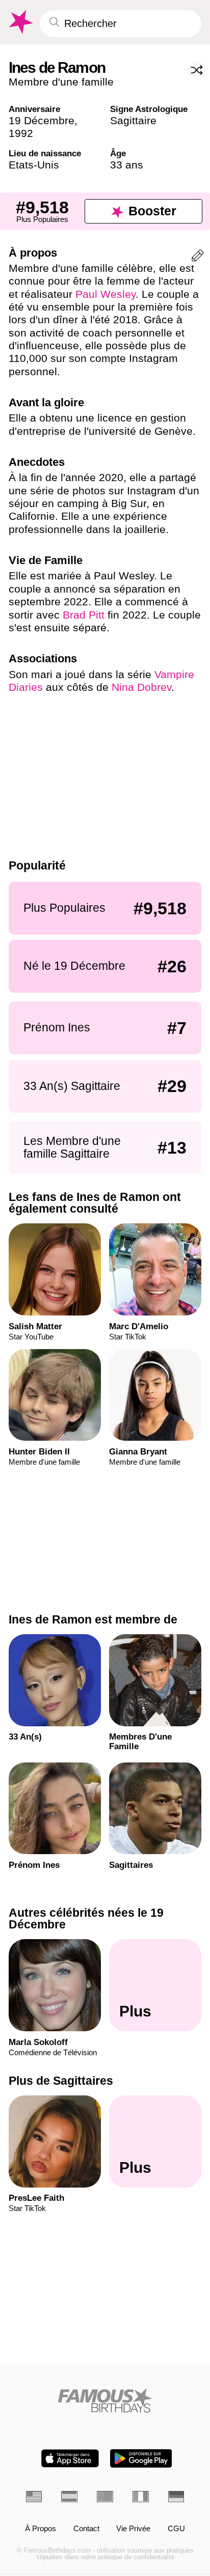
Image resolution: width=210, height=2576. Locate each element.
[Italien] (141, 2496)
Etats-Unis (34, 165)
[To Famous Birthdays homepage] (20, 22)
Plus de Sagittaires (61, 2081)
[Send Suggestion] (198, 257)
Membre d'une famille (61, 82)
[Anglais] (34, 2496)
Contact (86, 2529)
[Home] (105, 2400)
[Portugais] (105, 2496)
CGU (176, 2529)
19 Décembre (42, 120)
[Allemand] (176, 2496)
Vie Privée (133, 2529)
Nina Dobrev (141, 687)
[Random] (197, 70)
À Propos (41, 2529)
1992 (21, 133)
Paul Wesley (106, 294)
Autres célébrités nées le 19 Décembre (86, 1919)
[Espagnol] (69, 2496)
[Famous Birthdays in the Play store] (141, 2458)
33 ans (127, 165)
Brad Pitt (84, 615)
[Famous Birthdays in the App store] (70, 2458)
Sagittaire (133, 120)
